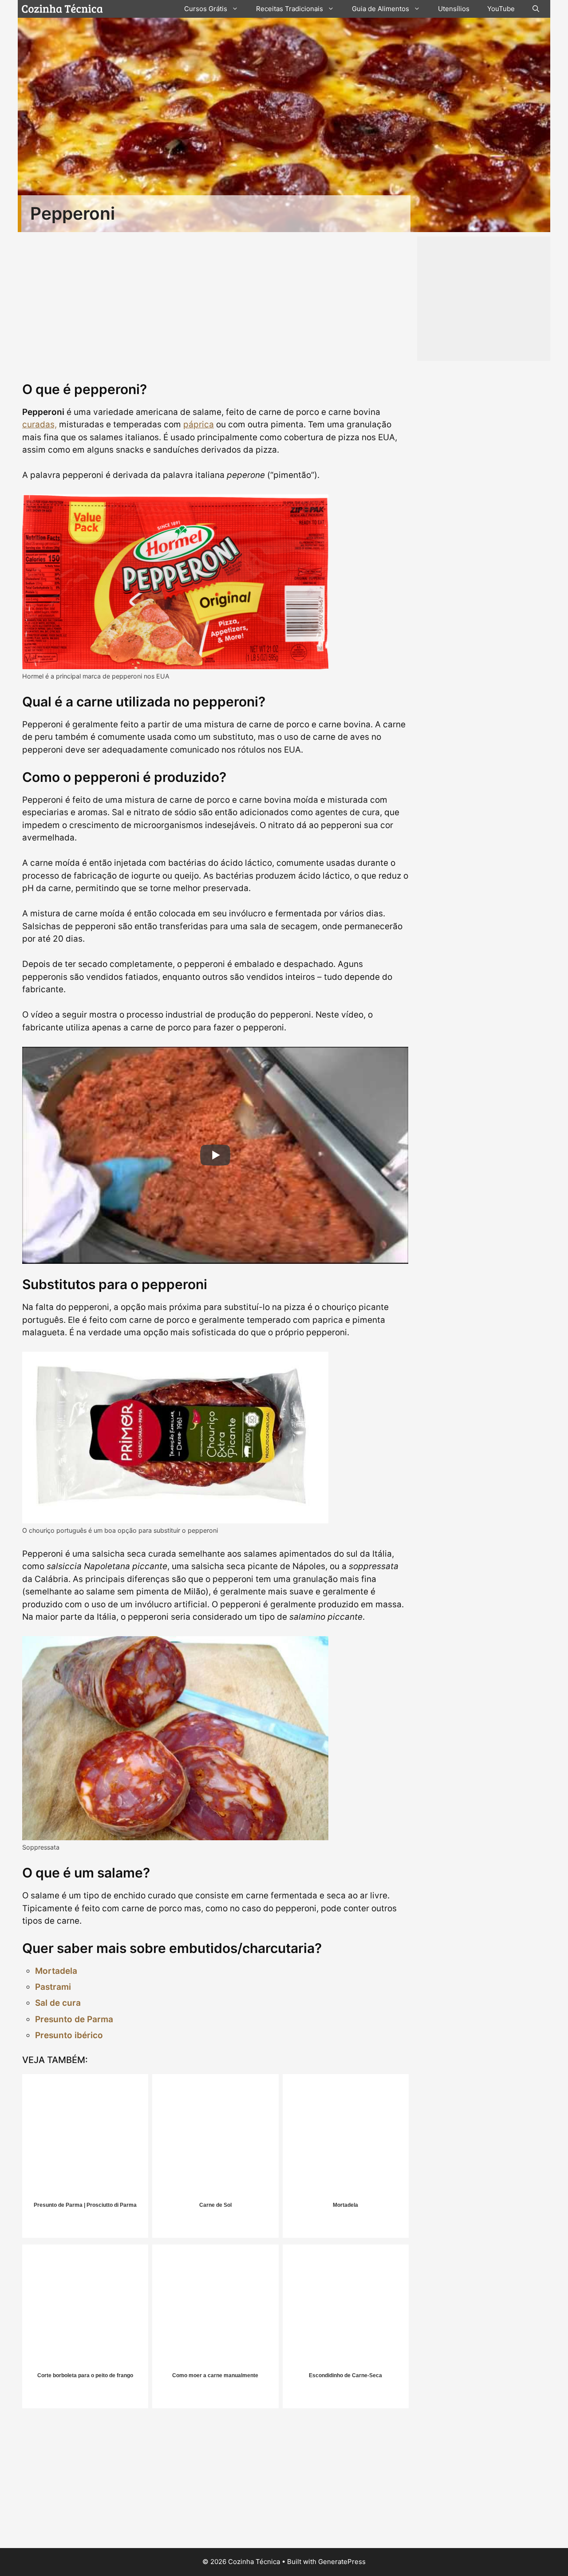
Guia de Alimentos (381, 9)
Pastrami (53, 1987)
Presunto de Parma (74, 2019)
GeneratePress (342, 2562)
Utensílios (454, 9)
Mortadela (56, 1971)
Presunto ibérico (69, 2035)
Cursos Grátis (206, 9)
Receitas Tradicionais (290, 9)
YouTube (501, 9)
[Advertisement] (215, 2481)
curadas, (39, 424)
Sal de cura (58, 2003)
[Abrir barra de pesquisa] (536, 9)
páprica (199, 424)
